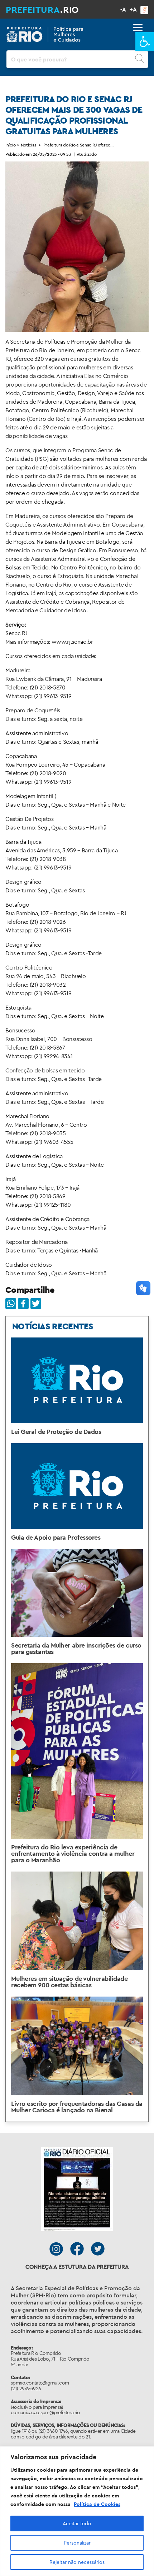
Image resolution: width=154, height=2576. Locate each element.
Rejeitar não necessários (77, 2562)
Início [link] (10, 145)
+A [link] (133, 9)
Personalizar (77, 2543)
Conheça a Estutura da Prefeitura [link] (77, 2267)
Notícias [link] (28, 145)
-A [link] (123, 9)
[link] (145, 41)
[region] (77, 2511)
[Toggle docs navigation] (138, 28)
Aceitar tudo (77, 2523)
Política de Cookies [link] (97, 2504)
